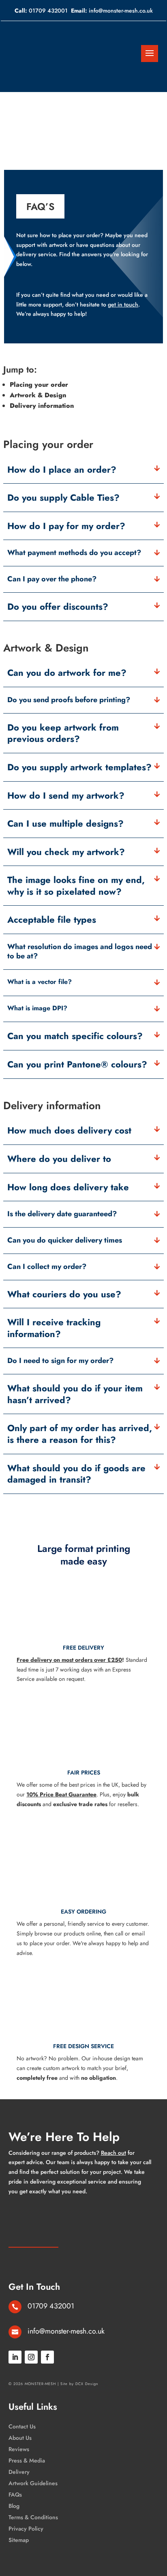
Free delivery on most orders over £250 (69, 1660)
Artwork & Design (38, 395)
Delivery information (42, 406)
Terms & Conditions (33, 2517)
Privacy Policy (26, 2529)
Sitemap (19, 2540)
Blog (14, 2506)
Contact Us (22, 2426)
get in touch (123, 304)
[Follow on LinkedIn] (15, 2357)
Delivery (19, 2472)
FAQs (15, 2495)
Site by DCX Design (79, 2384)
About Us (20, 2438)
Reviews (19, 2449)
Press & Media (27, 2460)
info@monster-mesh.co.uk (121, 11)
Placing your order (39, 385)
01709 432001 (48, 11)
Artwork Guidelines (33, 2483)
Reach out (113, 2153)
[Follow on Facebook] (47, 2357)
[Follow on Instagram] (31, 2357)
